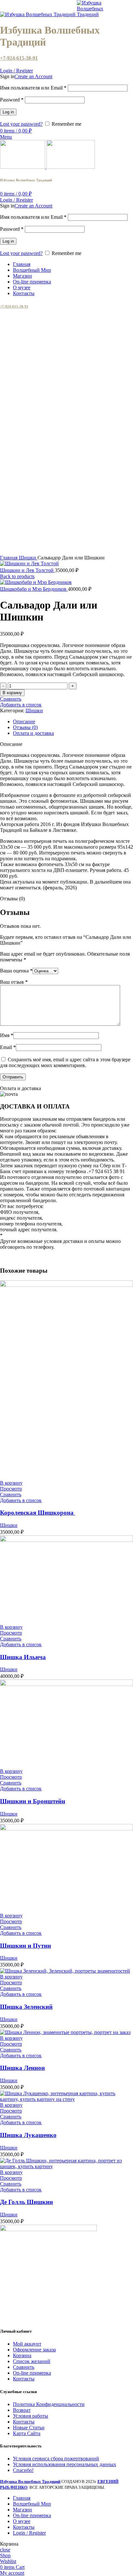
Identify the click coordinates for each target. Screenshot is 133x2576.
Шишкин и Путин (26, 1946)
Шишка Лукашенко (28, 2135)
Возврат (22, 2410)
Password (12, 100)
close (5, 2550)
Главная (9, 558)
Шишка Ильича (23, 1657)
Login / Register (29, 2533)
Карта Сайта (27, 2433)
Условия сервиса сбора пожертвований (56, 2459)
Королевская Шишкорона (38, 1513)
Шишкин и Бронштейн (33, 1801)
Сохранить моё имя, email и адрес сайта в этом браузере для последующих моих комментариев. (65, 1062)
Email (8, 1047)
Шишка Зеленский (26, 2007)
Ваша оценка (16, 971)
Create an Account (33, 76)
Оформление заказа (34, 2350)
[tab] (73, 722)
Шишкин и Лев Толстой (27, 570)
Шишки (28, 558)
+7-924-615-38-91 (19, 58)
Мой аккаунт (27, 2344)
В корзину (12, 693)
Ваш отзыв (14, 982)
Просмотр (11, 1489)
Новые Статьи (29, 2428)
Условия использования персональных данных (65, 2464)
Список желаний (32, 2361)
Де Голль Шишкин (26, 2202)
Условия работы (31, 2416)
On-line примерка (32, 2373)
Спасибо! (23, 2470)
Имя (7, 1035)
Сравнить (24, 2367)
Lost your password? (21, 124)
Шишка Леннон (22, 2068)
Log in (8, 112)
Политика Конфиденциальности (49, 2404)
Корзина (22, 2355)
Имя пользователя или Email (33, 88)
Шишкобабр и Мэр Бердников (34, 589)
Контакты (24, 2379)
